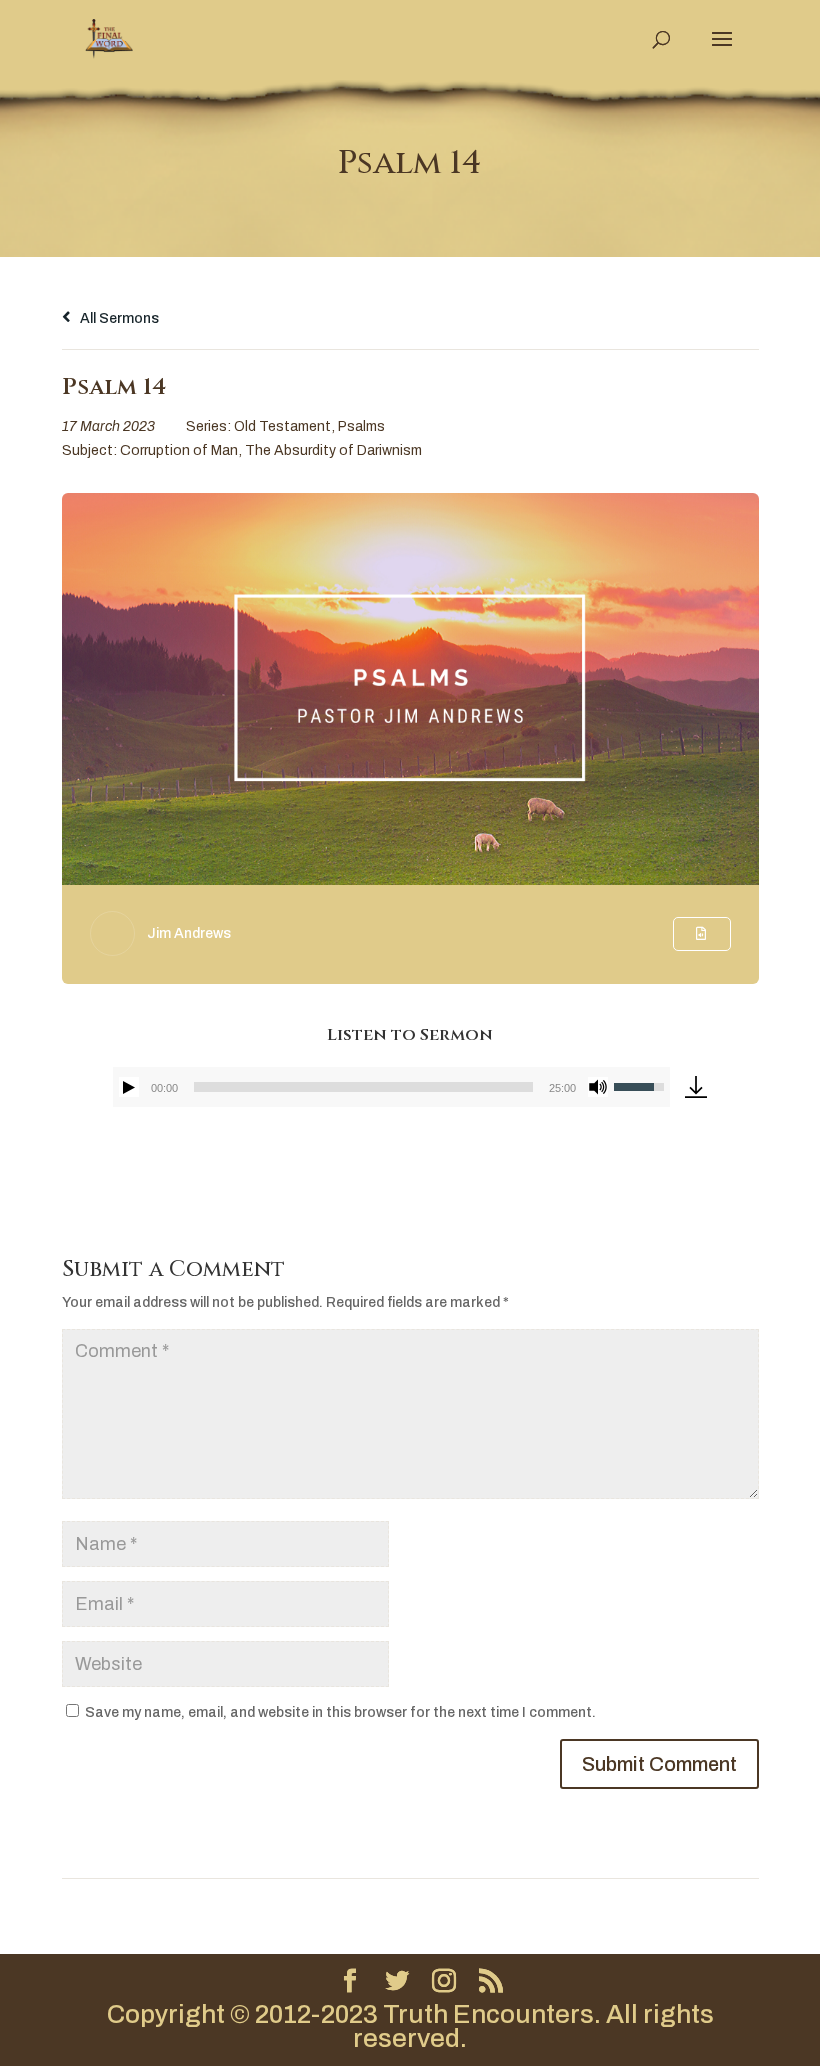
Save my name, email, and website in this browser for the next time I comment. (340, 1712)
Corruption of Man (179, 450)
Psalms (361, 426)
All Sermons (118, 318)
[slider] (364, 1087)
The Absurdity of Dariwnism (333, 450)
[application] (392, 1087)
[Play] (129, 1087)
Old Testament (282, 426)
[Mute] (598, 1087)
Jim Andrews (189, 933)
